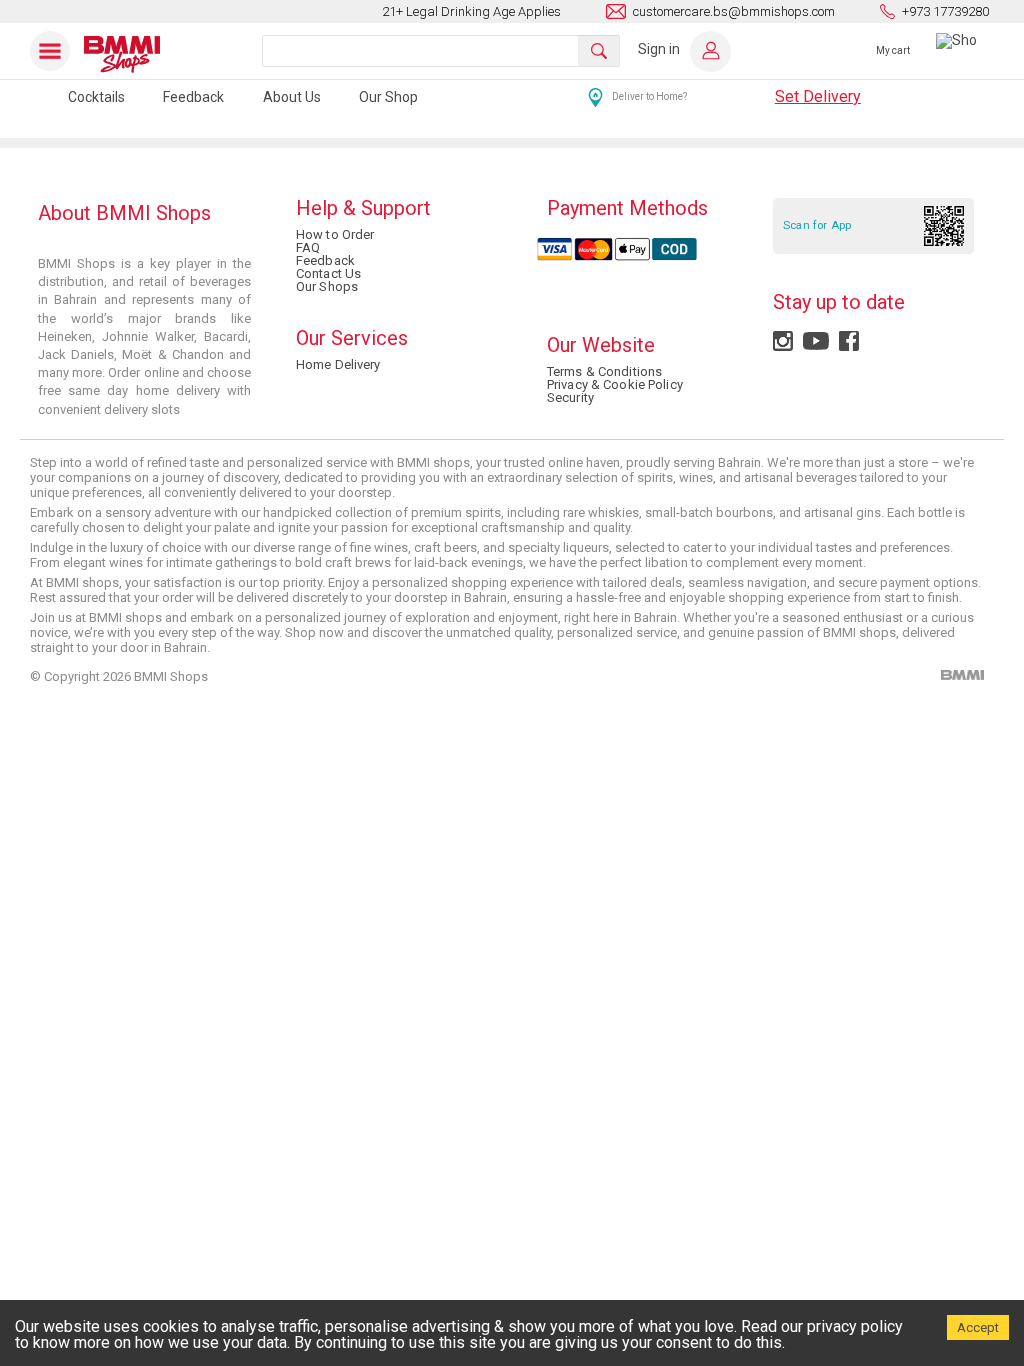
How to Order (335, 234)
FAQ (308, 247)
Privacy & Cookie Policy (615, 384)
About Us (292, 97)
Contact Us (328, 273)
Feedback (193, 97)
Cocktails (96, 97)
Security (570, 397)
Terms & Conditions (604, 371)
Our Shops (327, 286)
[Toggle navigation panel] (54, 51)
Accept (978, 1327)
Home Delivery (338, 364)
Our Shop (388, 97)
